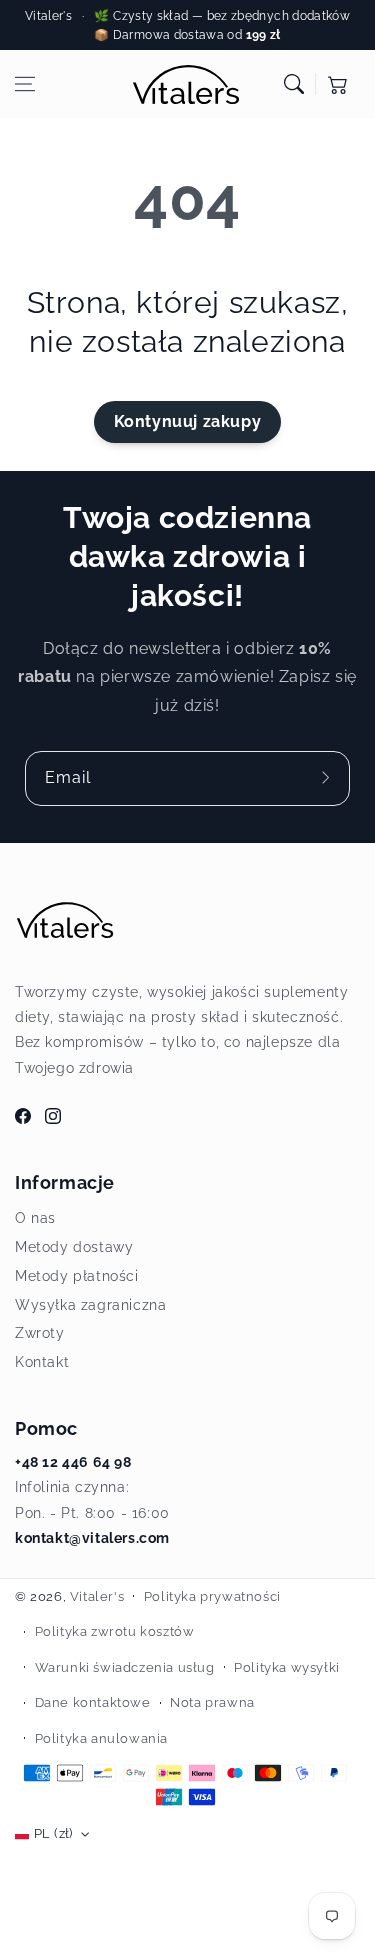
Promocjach (333, 35)
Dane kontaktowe (93, 1702)
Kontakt (42, 1362)
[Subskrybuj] (328, 778)
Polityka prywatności (212, 1596)
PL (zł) (53, 1833)
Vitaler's (97, 1596)
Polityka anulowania (101, 1738)
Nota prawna (212, 1702)
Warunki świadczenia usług (125, 1667)
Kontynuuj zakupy (188, 421)
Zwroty (40, 1333)
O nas (35, 1218)
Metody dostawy (74, 1247)
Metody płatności (77, 1276)
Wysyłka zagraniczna (90, 1305)
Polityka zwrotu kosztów (115, 1631)
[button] (25, 84)
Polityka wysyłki (287, 1667)
